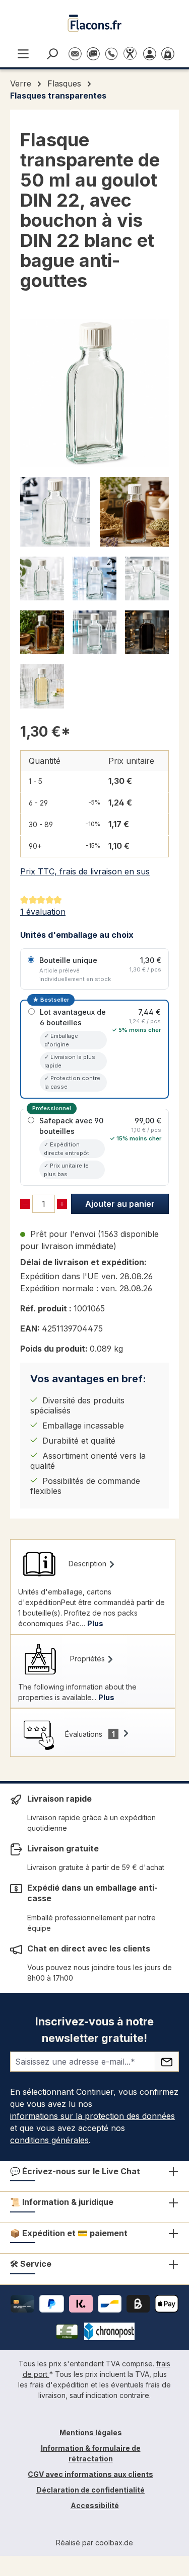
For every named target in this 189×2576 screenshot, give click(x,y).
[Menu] (23, 53)
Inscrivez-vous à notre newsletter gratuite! (94, 2030)
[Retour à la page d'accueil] (95, 23)
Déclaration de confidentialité (90, 2490)
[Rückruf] (111, 49)
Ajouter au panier (120, 1204)
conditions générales (49, 2140)
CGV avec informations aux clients (90, 2474)
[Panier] (170, 53)
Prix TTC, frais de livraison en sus (85, 871)
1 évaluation (43, 912)
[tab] (93, 1587)
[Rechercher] (54, 53)
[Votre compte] (152, 53)
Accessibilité (95, 2505)
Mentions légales (91, 2432)
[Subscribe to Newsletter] (167, 2062)
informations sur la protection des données (92, 2116)
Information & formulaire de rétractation (91, 2453)
